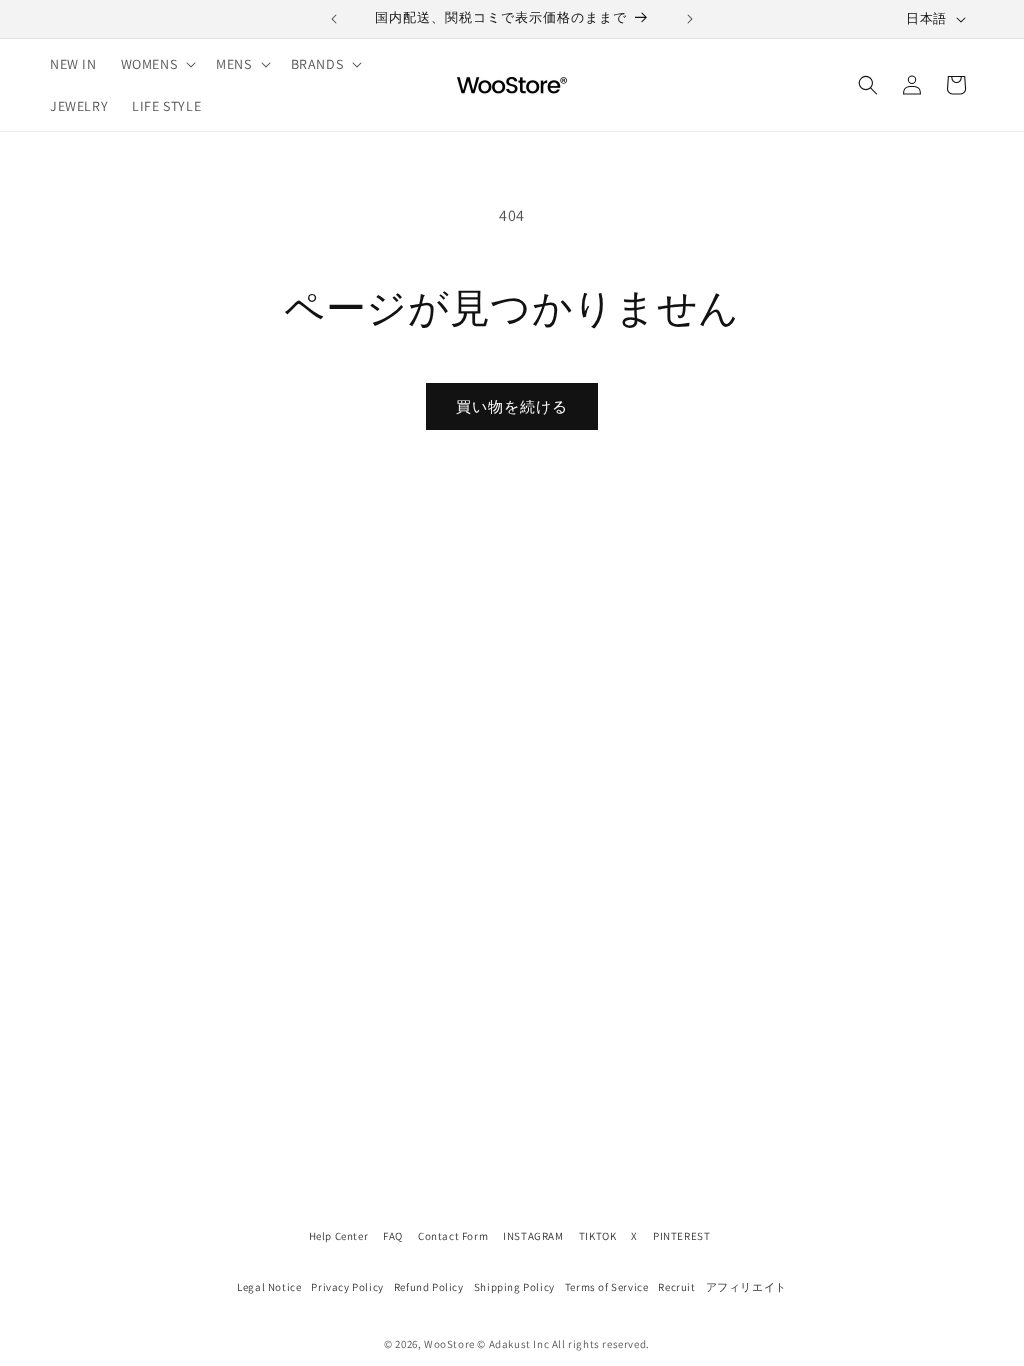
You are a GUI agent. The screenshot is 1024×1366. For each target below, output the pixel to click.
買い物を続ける (512, 406)
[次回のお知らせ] (690, 19)
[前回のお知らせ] (334, 19)
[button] (157, 64)
